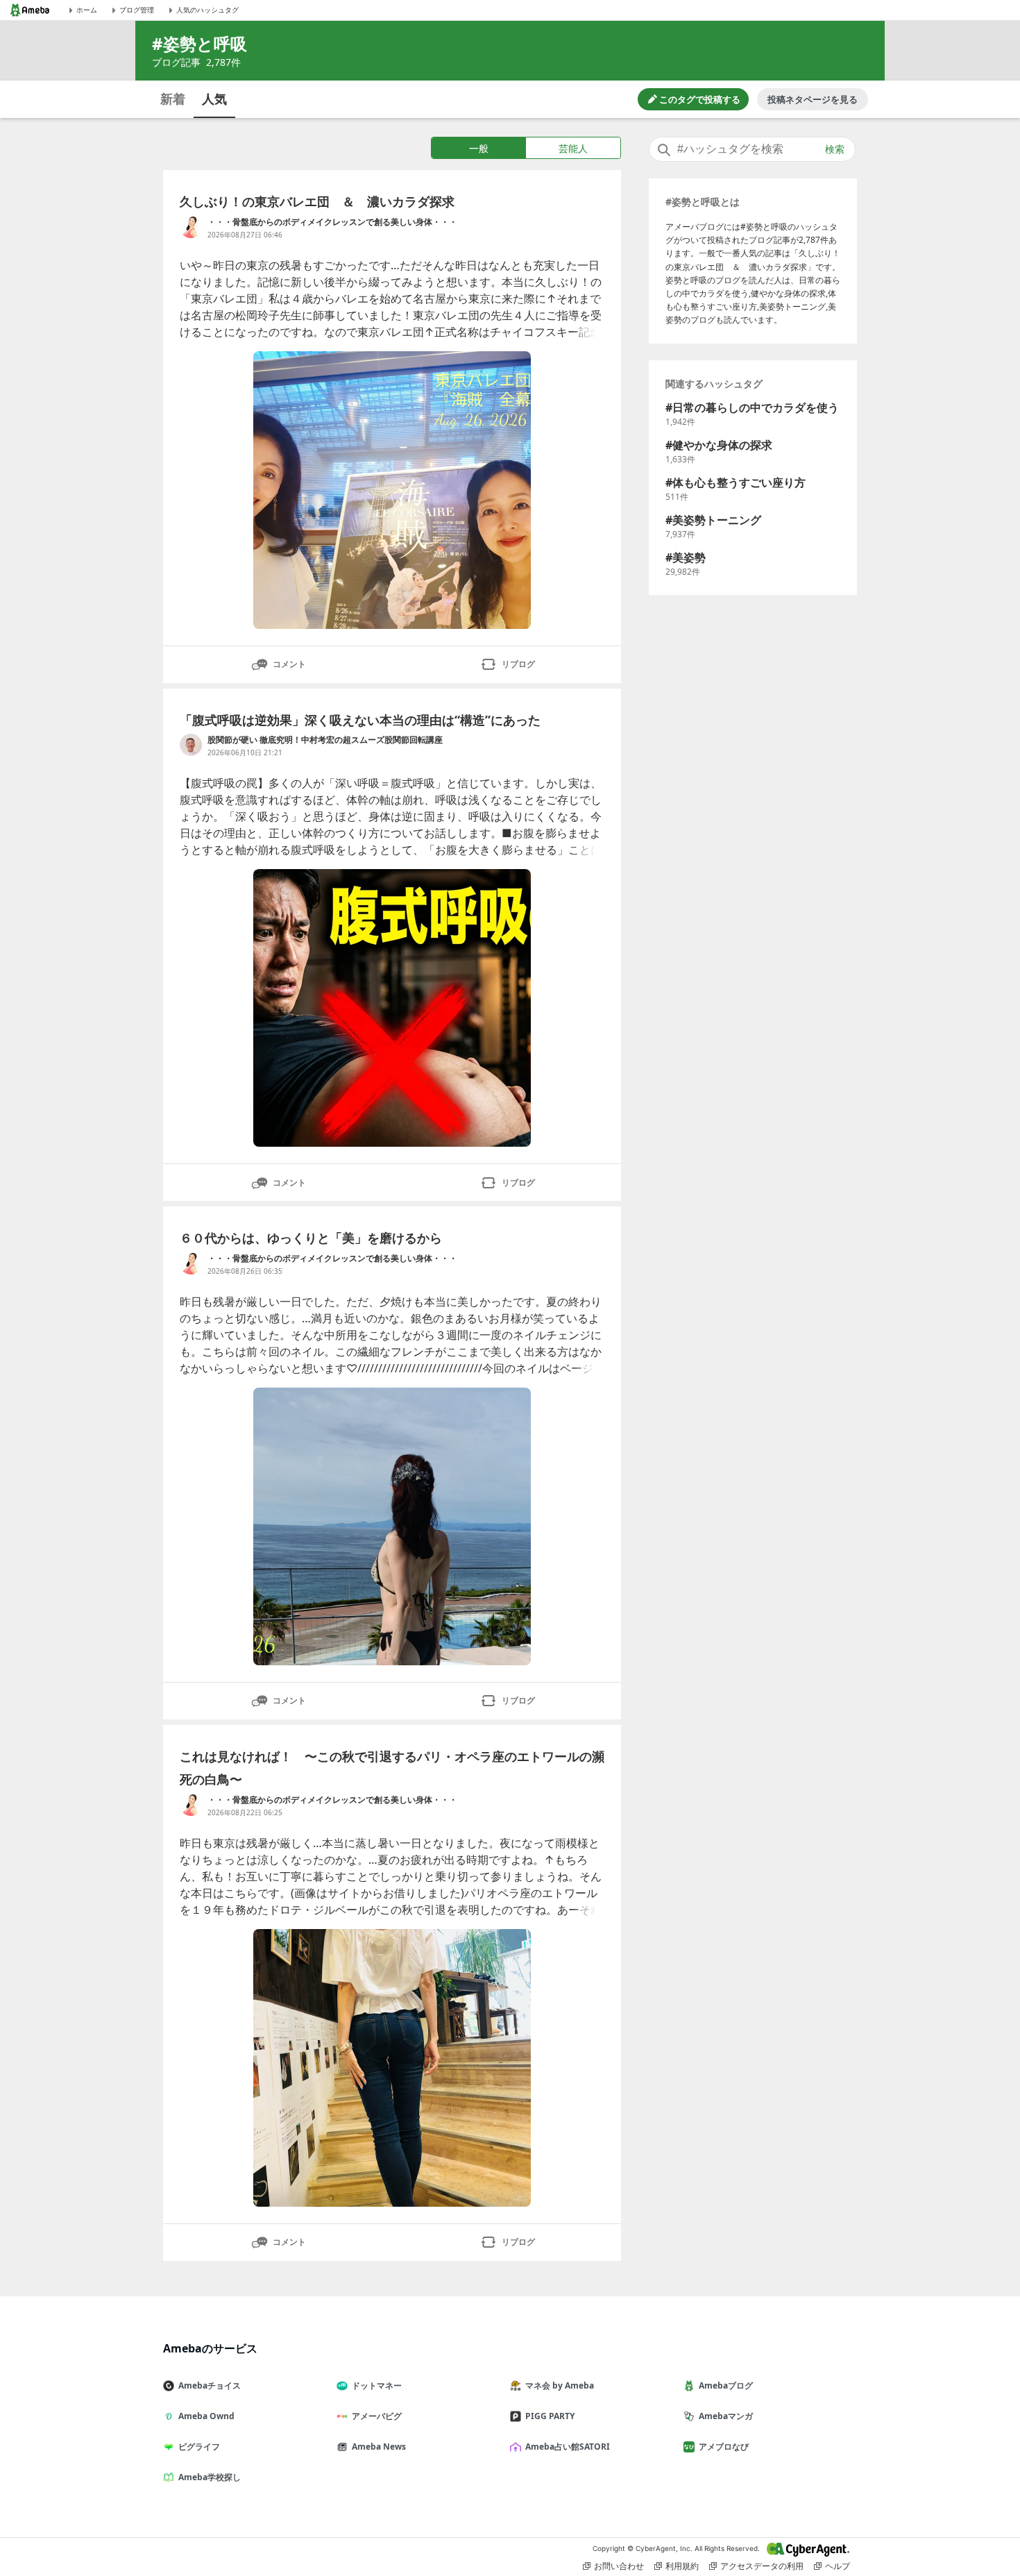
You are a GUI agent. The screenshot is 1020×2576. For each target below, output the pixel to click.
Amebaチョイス (210, 2385)
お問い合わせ (619, 2566)
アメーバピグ (377, 2416)
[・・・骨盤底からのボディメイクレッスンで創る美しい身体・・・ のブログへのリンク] (191, 227)
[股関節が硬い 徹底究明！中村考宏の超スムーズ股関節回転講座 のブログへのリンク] (191, 745)
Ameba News (379, 2447)
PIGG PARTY (550, 2416)
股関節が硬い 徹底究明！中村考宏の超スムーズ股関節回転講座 (325, 740)
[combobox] (752, 149)
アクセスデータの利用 (762, 2566)
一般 (479, 148)
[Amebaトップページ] (30, 10)
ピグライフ (199, 2447)
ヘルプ (838, 2566)
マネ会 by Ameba (560, 2385)
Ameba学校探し (210, 2477)
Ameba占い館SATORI (568, 2447)
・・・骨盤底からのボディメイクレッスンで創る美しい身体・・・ (332, 222)
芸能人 (573, 148)
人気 (214, 99)
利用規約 (682, 2566)
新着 (173, 99)
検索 (835, 149)
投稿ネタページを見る (813, 99)
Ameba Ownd (206, 2416)
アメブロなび (724, 2447)
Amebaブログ (726, 2385)
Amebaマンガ (726, 2416)
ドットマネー (377, 2385)
